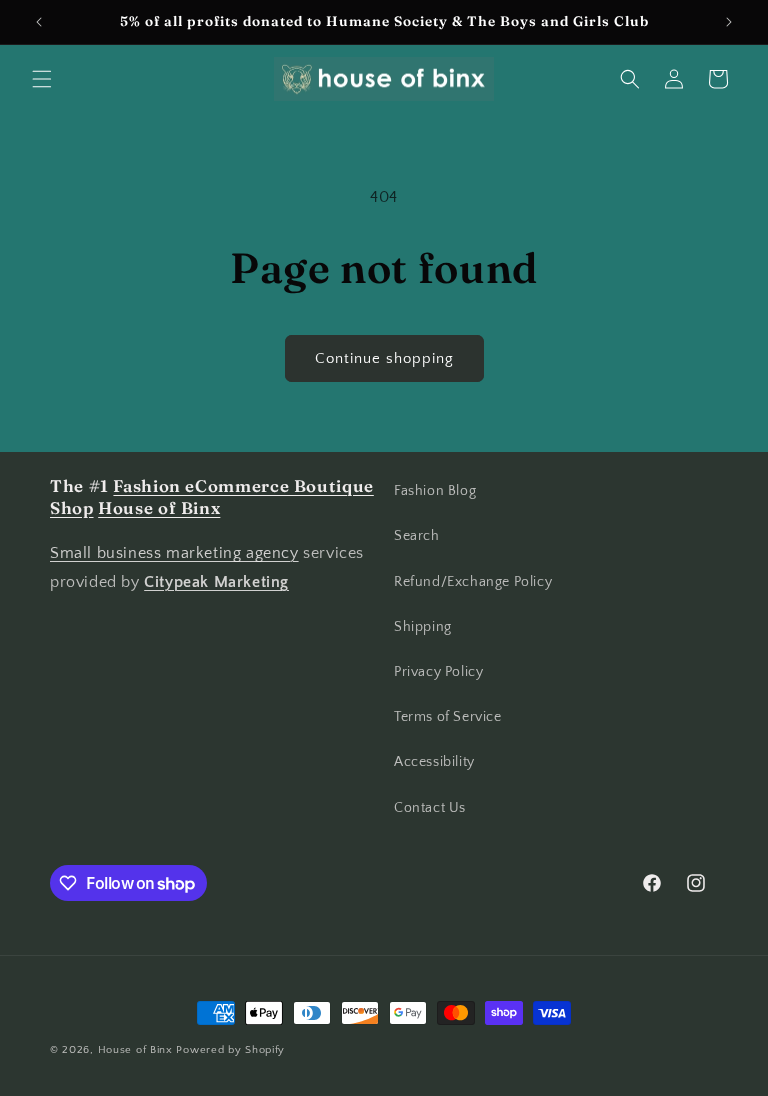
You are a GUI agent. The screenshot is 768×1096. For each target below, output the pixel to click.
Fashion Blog (435, 491)
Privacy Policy (438, 672)
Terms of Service (448, 717)
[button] (42, 79)
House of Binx (137, 1050)
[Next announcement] (729, 22)
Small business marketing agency (174, 553)
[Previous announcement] (39, 22)
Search (417, 536)
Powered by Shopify (230, 1050)
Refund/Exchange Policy (473, 582)
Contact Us (430, 808)
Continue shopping (384, 358)
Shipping (423, 627)
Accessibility (434, 762)
